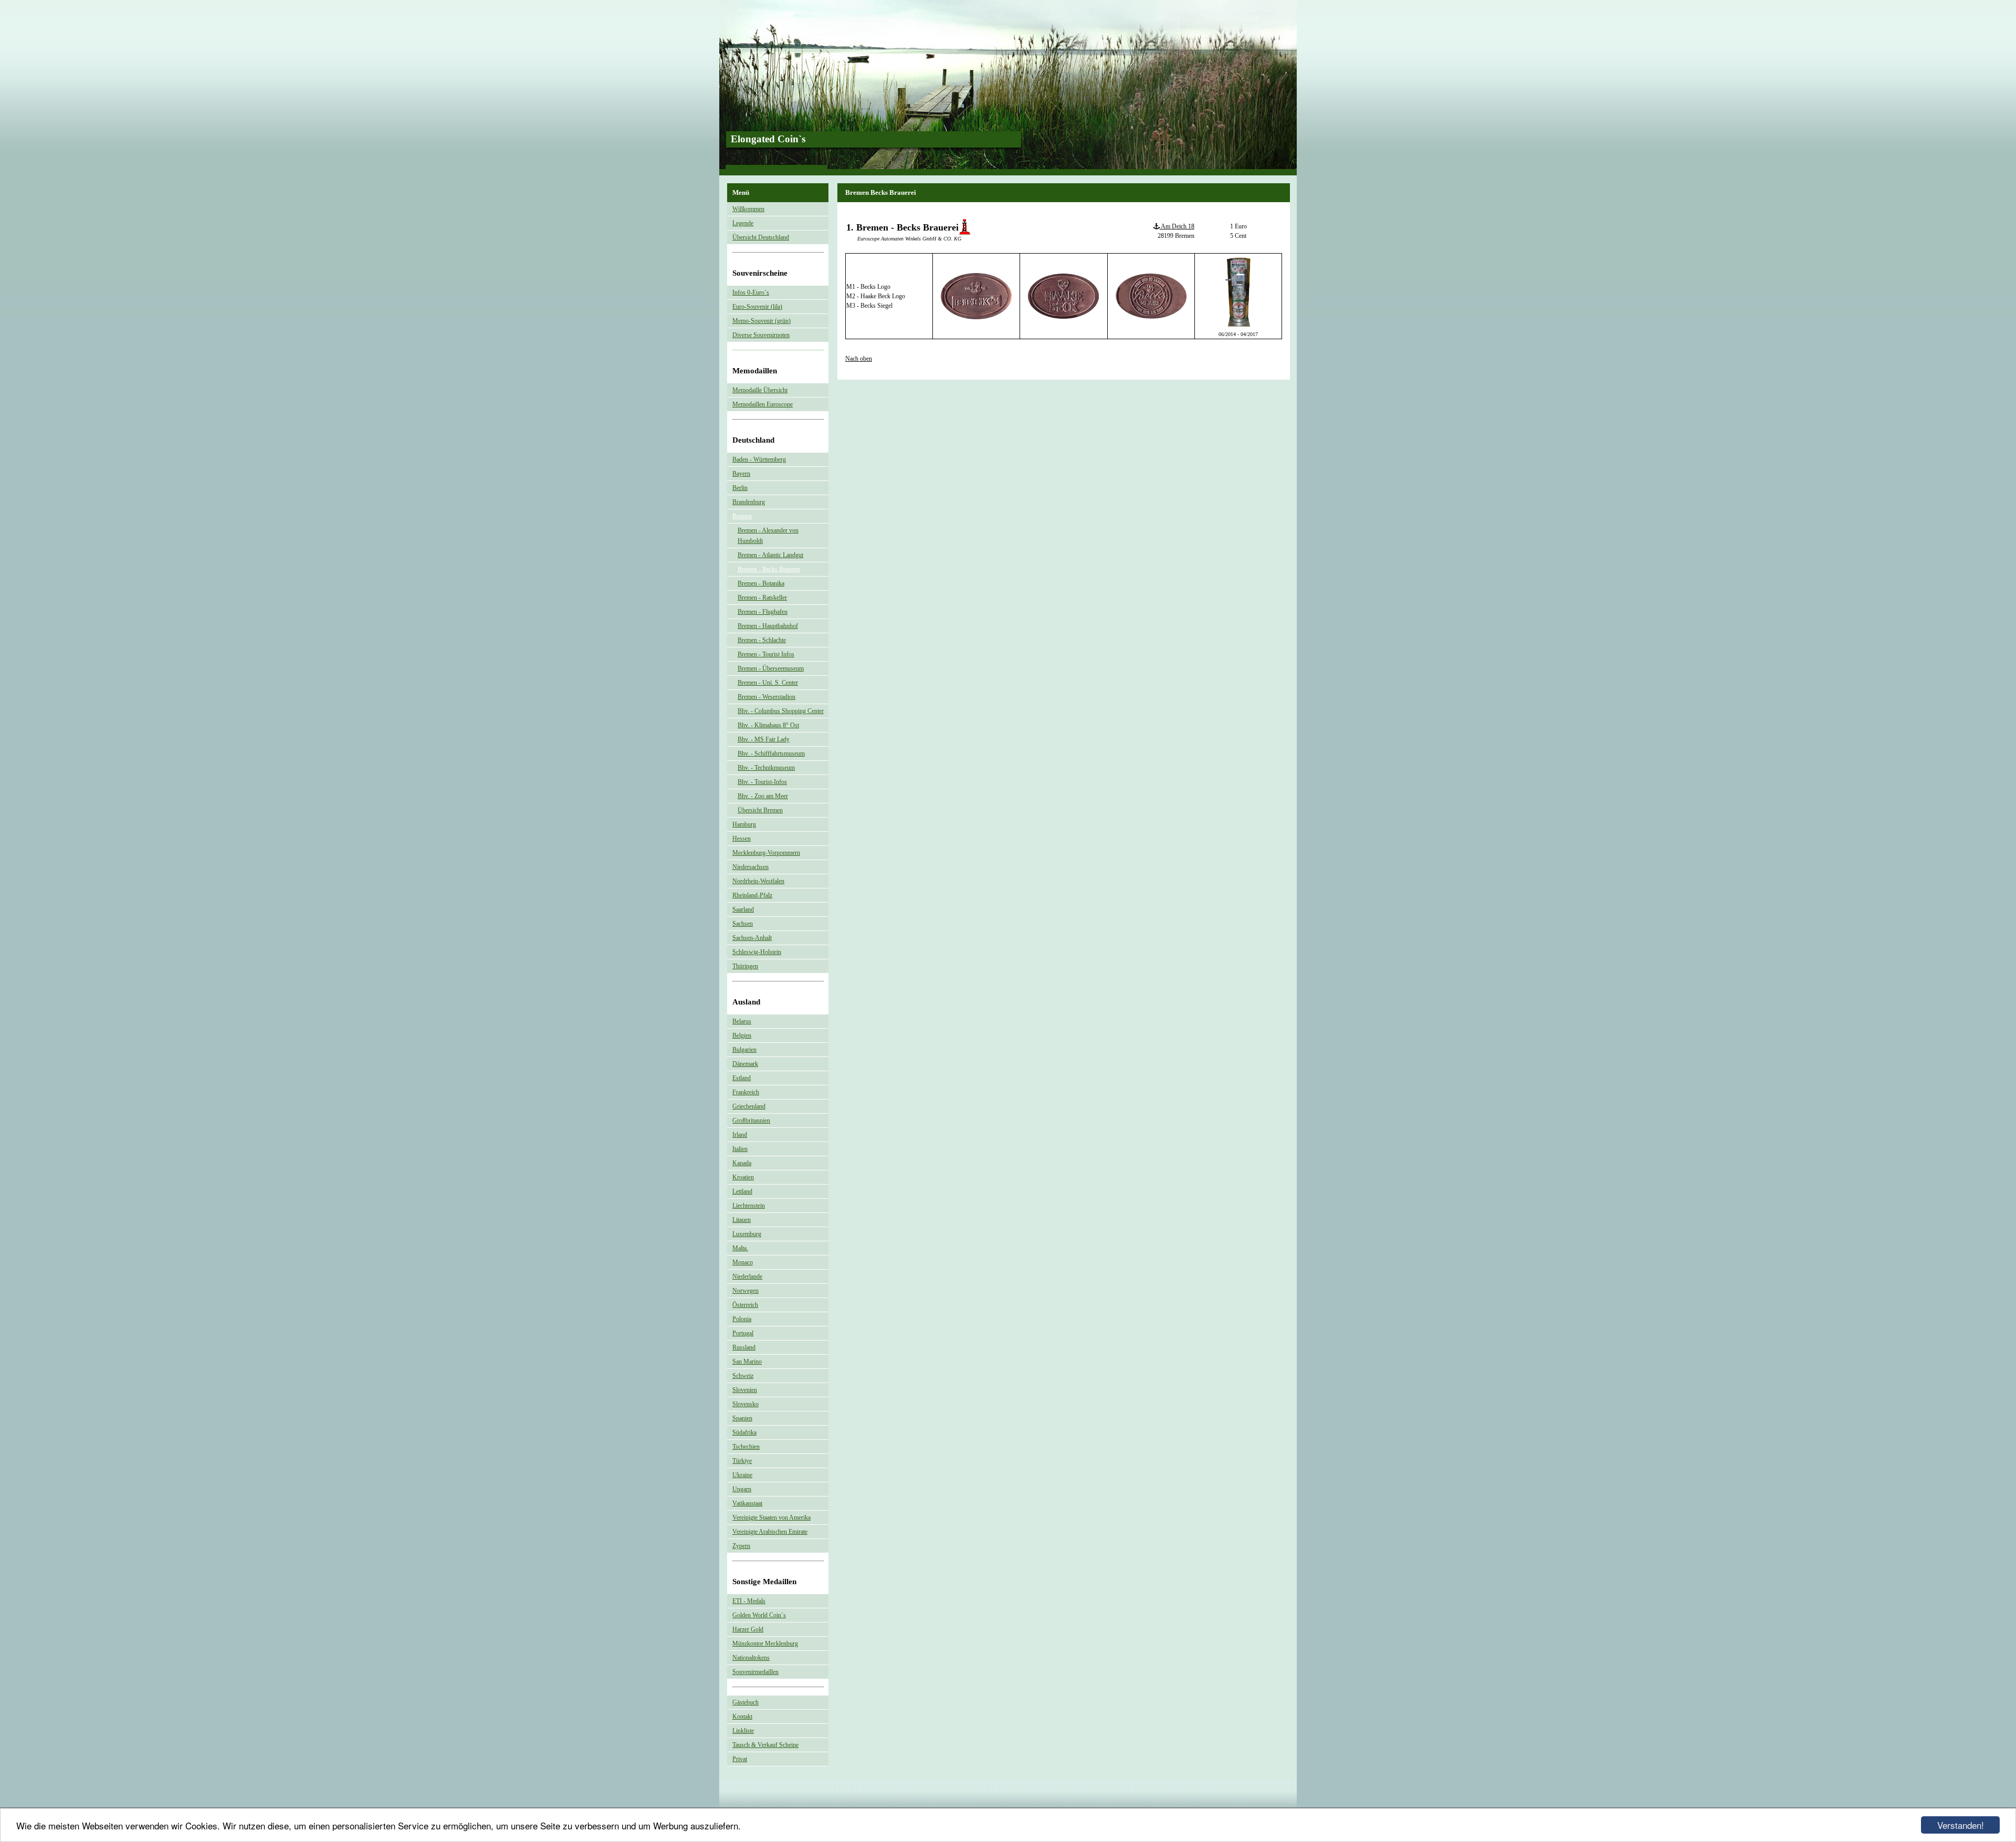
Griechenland (749, 1106)
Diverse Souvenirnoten (761, 335)
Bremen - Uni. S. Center (768, 683)
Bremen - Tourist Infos (766, 654)
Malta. (740, 1248)
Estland (742, 1078)
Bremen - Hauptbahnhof (768, 626)
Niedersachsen (750, 867)
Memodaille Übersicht (760, 390)
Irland (740, 1135)
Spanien (742, 1418)
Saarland (743, 909)
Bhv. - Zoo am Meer (763, 796)
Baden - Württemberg (759, 459)
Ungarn (742, 1489)
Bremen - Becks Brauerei (769, 569)
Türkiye (742, 1461)
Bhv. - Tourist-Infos (762, 782)
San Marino (747, 1362)
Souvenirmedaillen (755, 1672)
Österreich (745, 1305)
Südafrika (744, 1432)
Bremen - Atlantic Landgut (770, 555)
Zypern (741, 1546)
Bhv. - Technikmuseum (766, 768)
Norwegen (745, 1291)
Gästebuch (745, 1702)
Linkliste (743, 1731)
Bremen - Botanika (761, 583)
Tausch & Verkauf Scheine (765, 1745)
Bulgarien (744, 1050)
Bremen (742, 516)
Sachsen (743, 924)
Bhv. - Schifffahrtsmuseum (771, 753)
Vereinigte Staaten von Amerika (771, 1517)
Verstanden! (1961, 1825)
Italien (740, 1149)
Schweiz (743, 1376)
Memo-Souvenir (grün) (762, 321)
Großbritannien (751, 1121)
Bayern (741, 474)
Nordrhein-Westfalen (758, 881)
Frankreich (746, 1092)
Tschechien (746, 1447)
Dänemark (745, 1064)
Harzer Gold (748, 1629)
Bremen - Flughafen (763, 612)
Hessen (742, 839)
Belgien (742, 1035)
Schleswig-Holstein (757, 952)
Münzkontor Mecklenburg (765, 1644)
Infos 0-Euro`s (751, 292)
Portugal (743, 1333)
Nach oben (859, 359)
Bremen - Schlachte (762, 640)
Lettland (742, 1191)
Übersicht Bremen (760, 810)
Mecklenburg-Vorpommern (766, 853)
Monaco (743, 1262)
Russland (744, 1347)
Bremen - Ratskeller (762, 598)
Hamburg (744, 824)
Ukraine (742, 1475)
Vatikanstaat (747, 1503)
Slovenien (745, 1390)
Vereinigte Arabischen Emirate (770, 1532)
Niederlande (747, 1276)
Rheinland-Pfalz (752, 895)
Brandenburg (749, 502)
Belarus (742, 1021)
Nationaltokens (751, 1658)
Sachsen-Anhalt (752, 938)
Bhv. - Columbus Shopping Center (781, 711)
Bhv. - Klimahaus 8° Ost (768, 725)
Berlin (740, 488)
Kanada (742, 1163)
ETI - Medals (749, 1601)
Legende (743, 223)
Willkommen (748, 209)
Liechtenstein (749, 1206)
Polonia (742, 1319)
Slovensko (745, 1404)
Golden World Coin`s (759, 1615)
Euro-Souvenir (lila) (757, 307)
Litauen (742, 1220)
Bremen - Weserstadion (766, 697)
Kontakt (742, 1717)
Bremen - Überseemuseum (771, 668)
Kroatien (743, 1177)
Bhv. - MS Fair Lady (764, 739)
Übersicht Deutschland (761, 237)
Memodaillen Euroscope (763, 404)
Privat (740, 1759)
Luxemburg (747, 1234)
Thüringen (745, 966)
